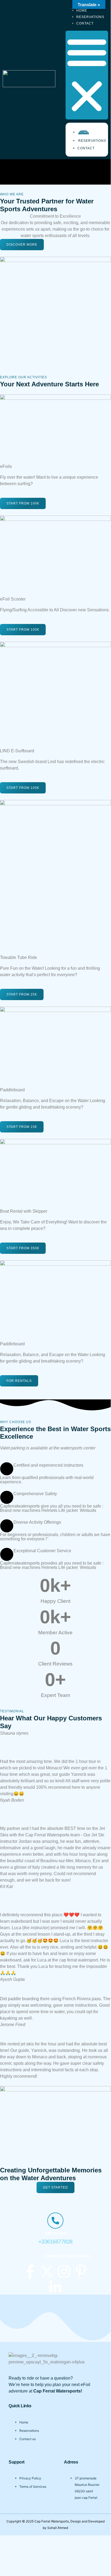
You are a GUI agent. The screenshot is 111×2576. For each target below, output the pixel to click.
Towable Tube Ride (19, 957)
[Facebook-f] (30, 2271)
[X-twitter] (47, 2271)
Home (84, 132)
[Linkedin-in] (55, 2287)
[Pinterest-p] (81, 2271)
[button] (87, 75)
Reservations (92, 141)
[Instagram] (64, 2271)
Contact (85, 23)
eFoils (6, 466)
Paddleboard (12, 1090)
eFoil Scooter (13, 599)
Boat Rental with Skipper (24, 1211)
